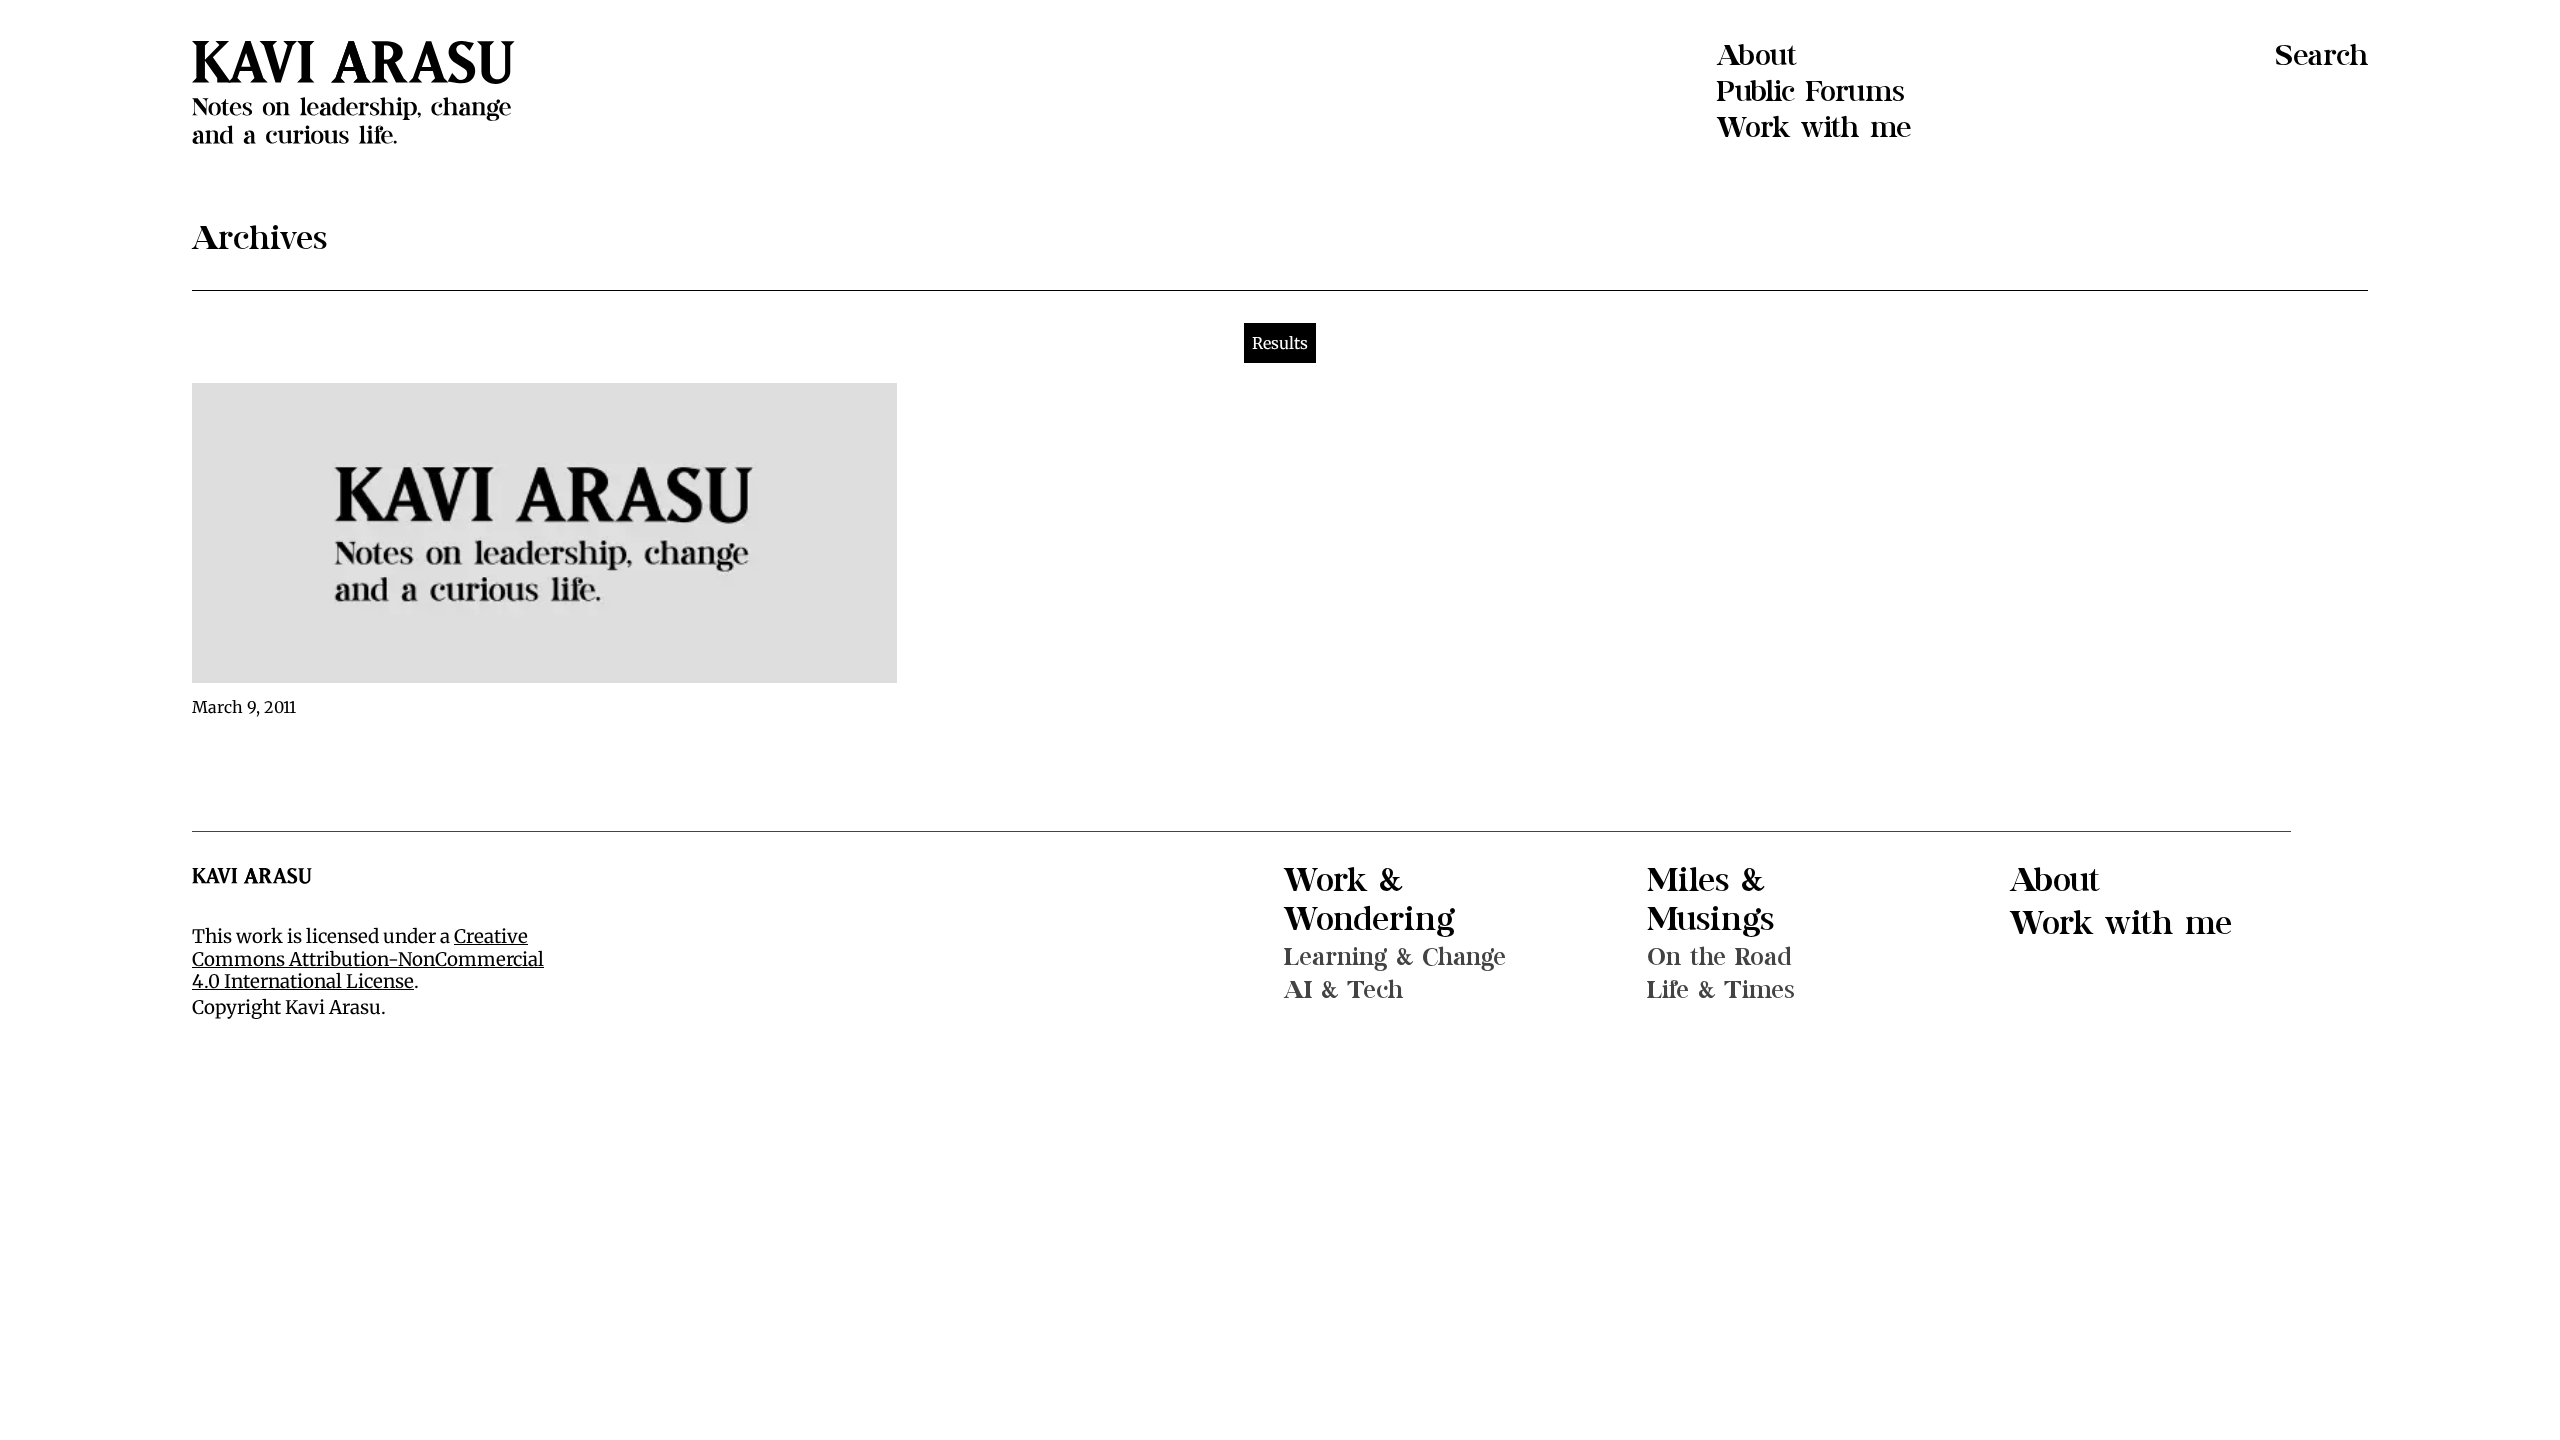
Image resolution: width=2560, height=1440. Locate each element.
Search (2321, 56)
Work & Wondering (1369, 899)
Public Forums (1811, 92)
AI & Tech (1343, 990)
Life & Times (1721, 990)
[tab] (1280, 343)
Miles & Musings (1710, 899)
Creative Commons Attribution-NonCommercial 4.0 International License (368, 959)
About (1757, 56)
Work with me (1814, 128)
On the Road (1719, 957)
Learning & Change (1395, 957)
